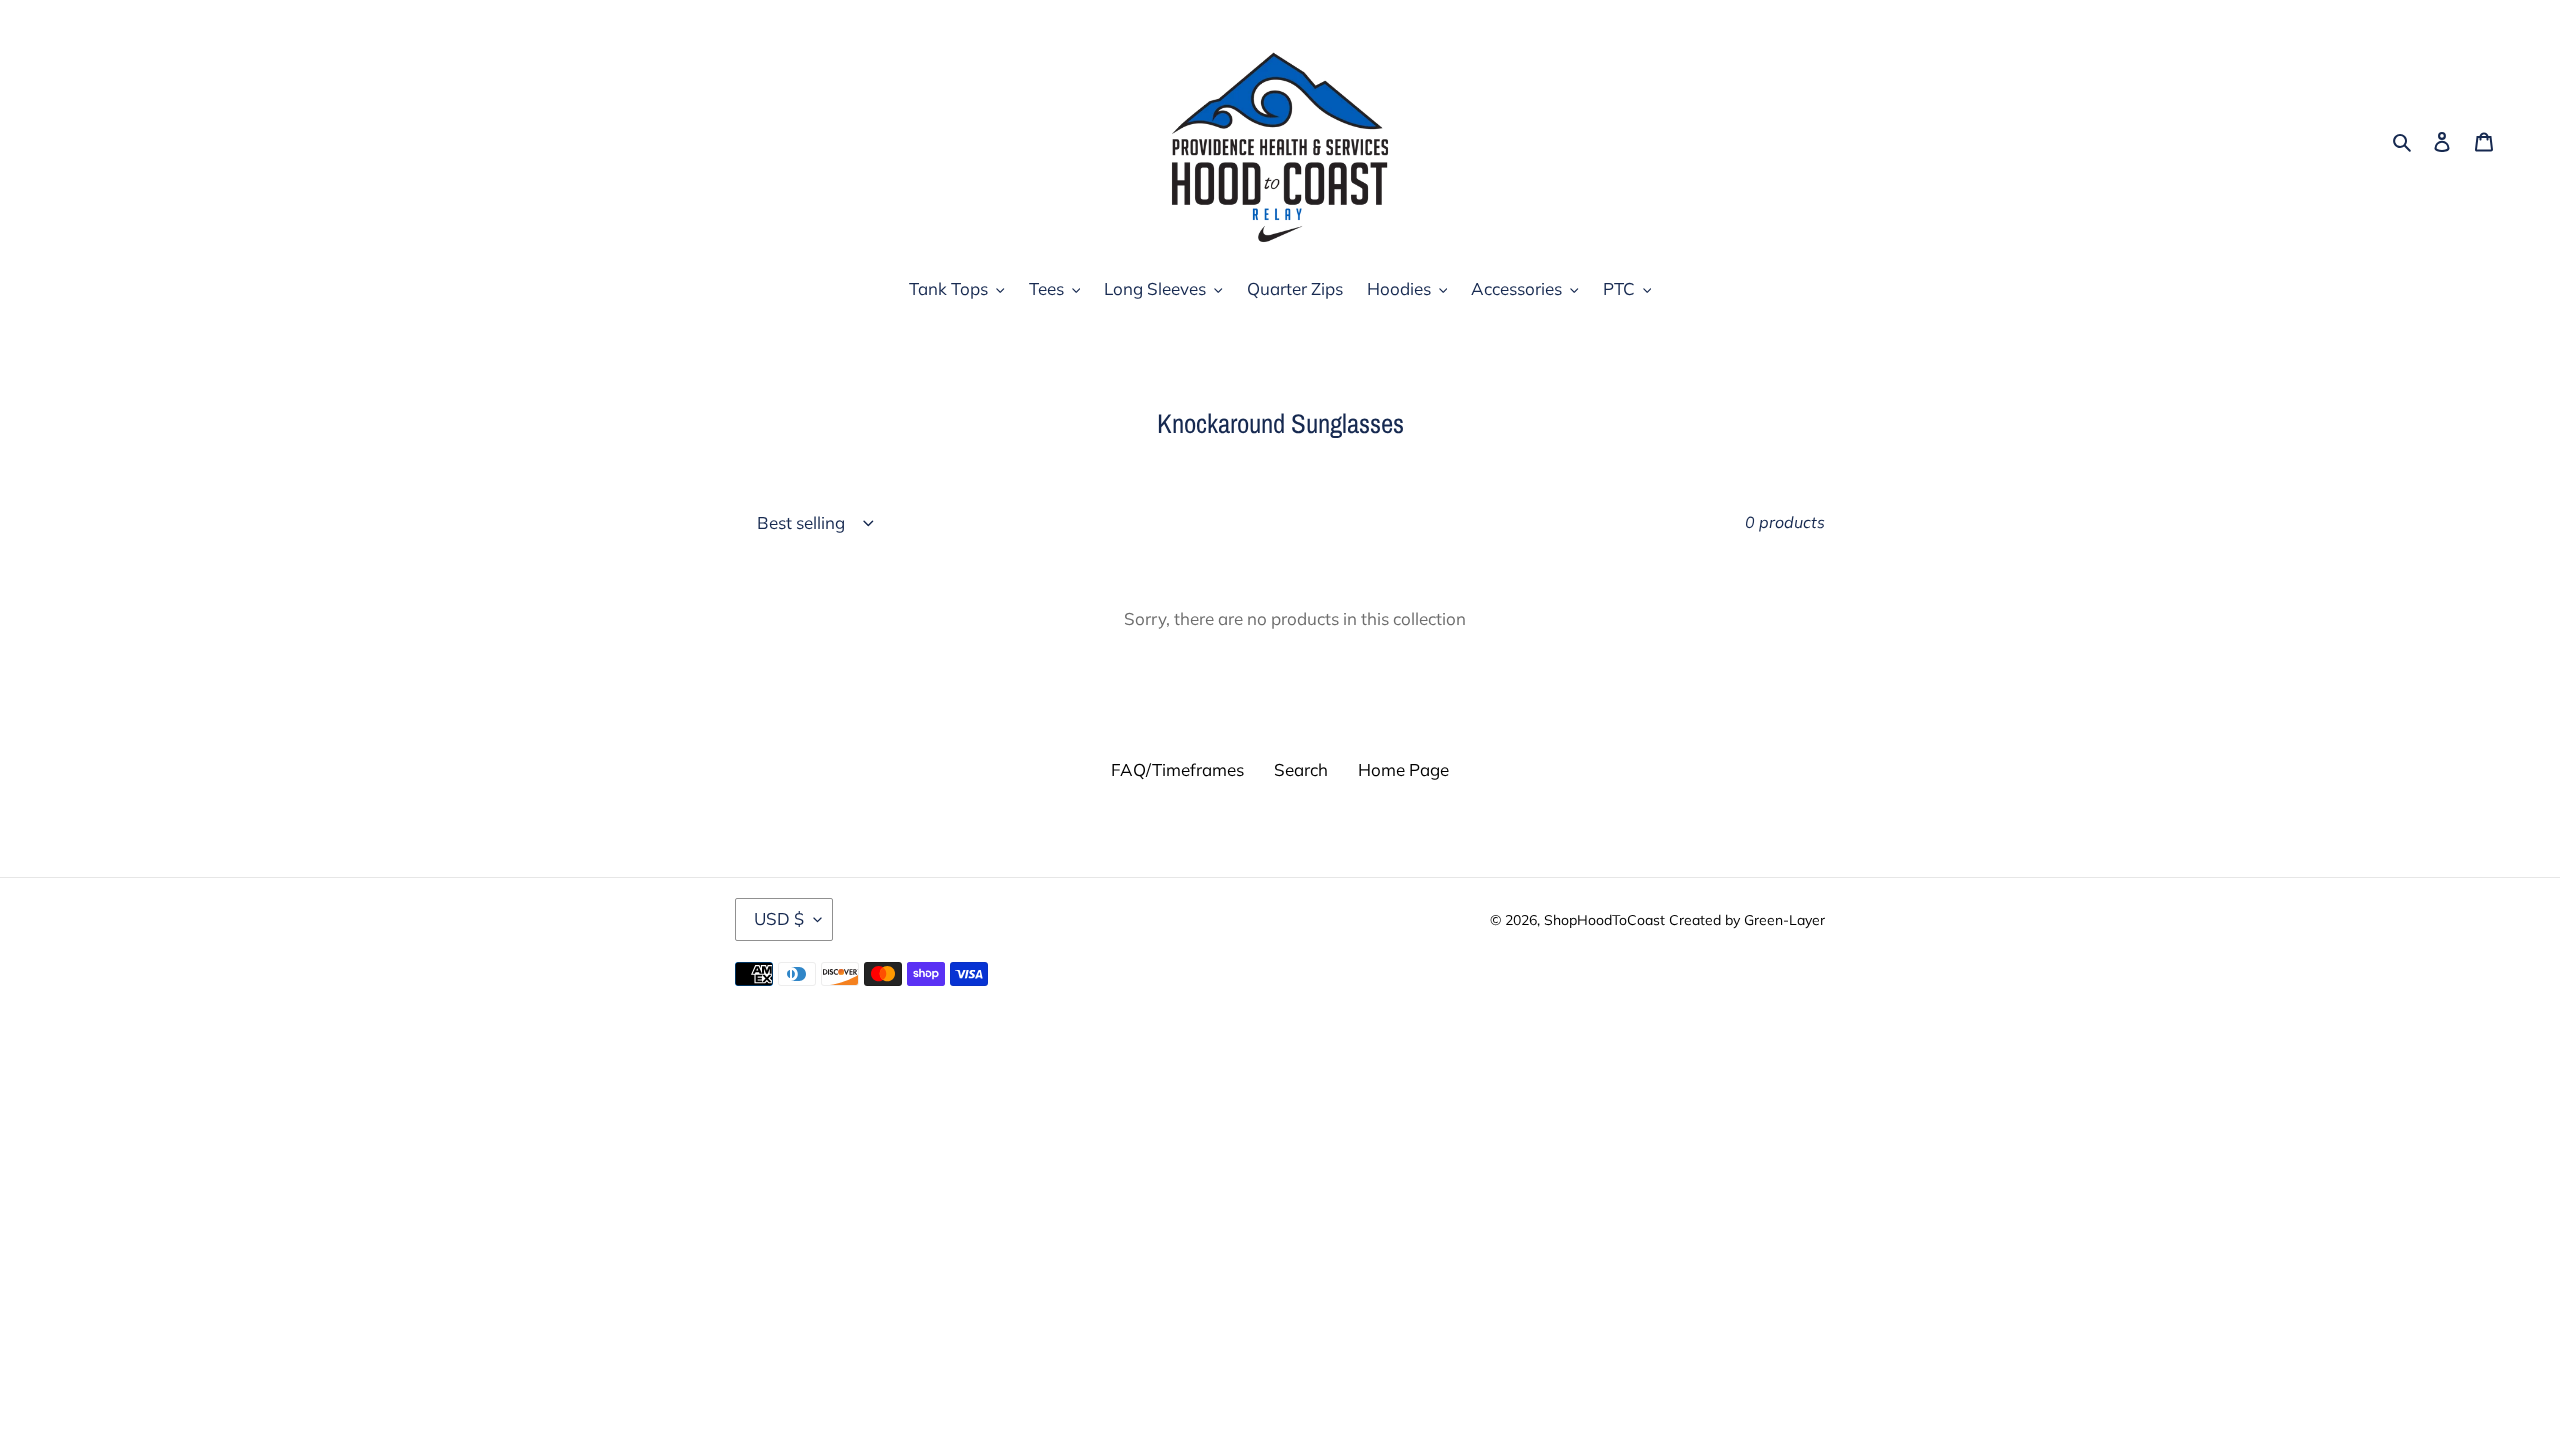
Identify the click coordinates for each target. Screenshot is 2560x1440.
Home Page (1403, 769)
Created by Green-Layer (1747, 920)
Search (1301, 769)
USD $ (779, 918)
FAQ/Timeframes (1177, 769)
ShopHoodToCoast (1604, 920)
